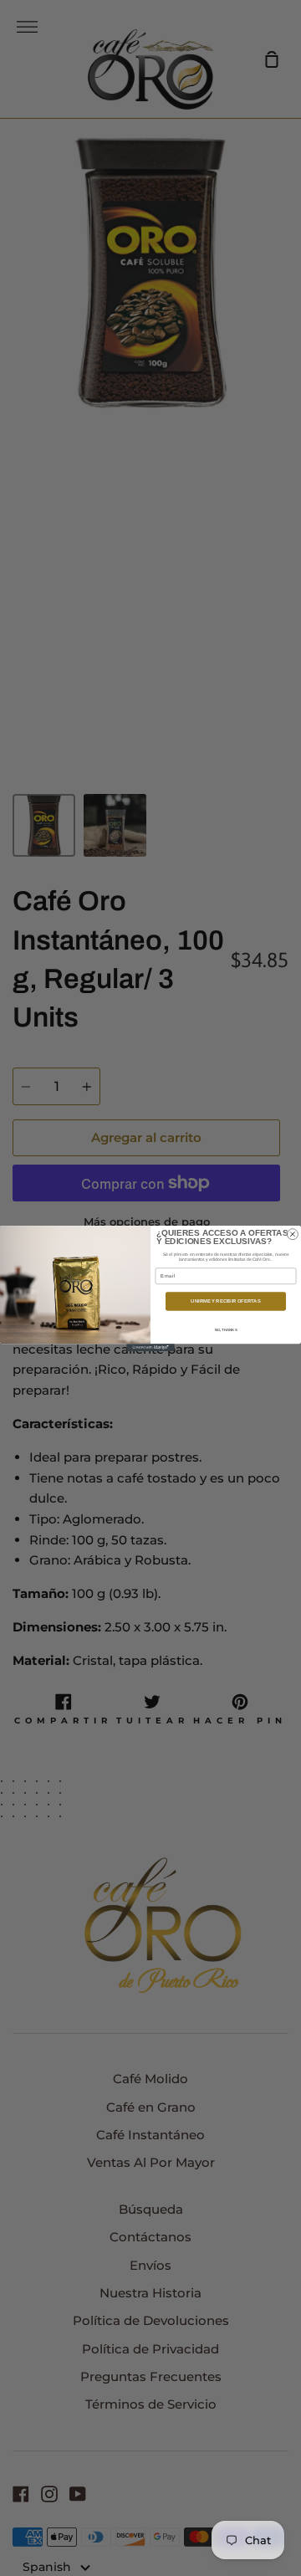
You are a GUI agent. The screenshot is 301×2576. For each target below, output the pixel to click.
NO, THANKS (226, 1329)
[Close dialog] (292, 1234)
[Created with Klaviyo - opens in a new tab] (150, 1347)
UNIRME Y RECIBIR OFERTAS (225, 1301)
